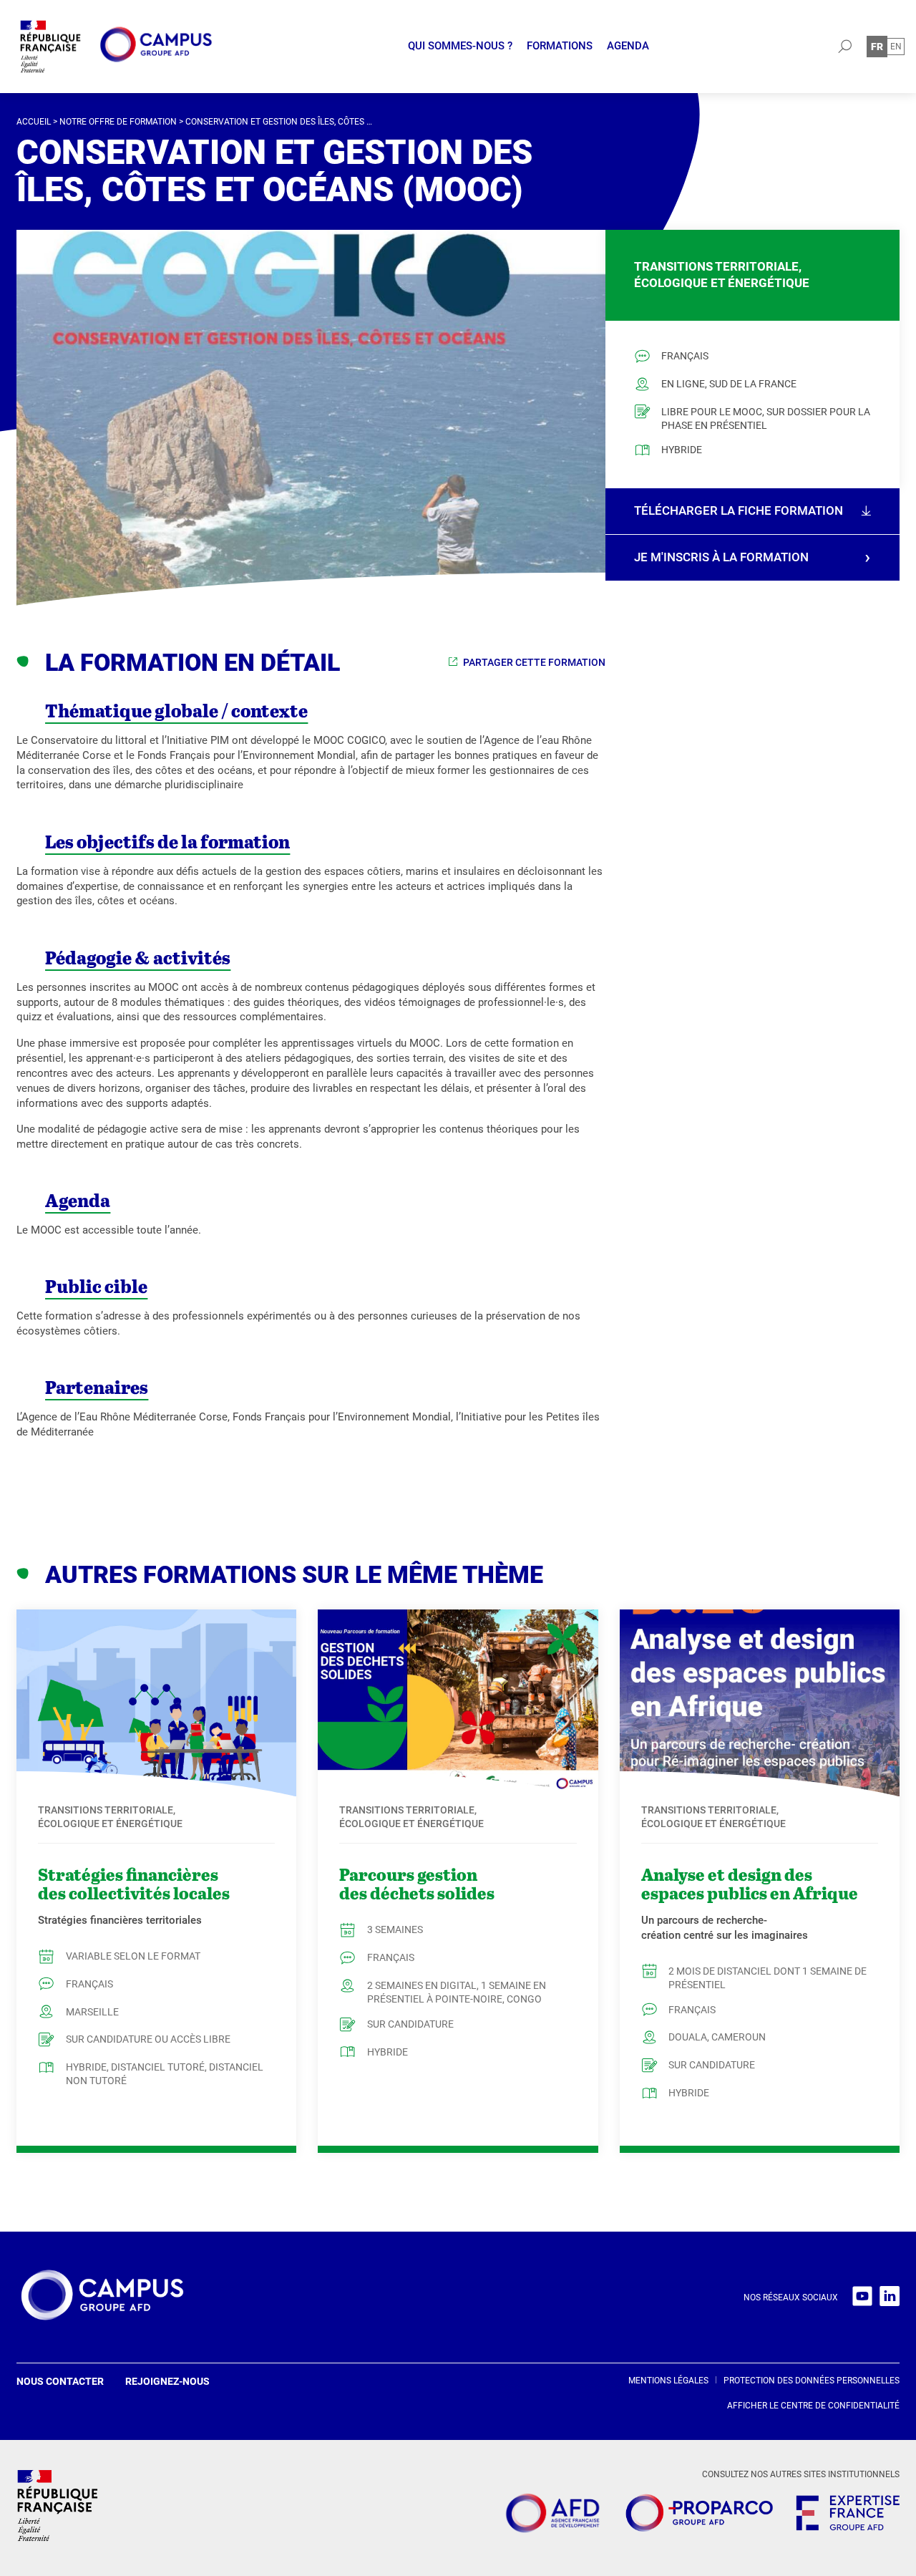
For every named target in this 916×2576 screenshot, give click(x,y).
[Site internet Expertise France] (848, 2515)
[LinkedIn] (890, 2297)
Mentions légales (668, 2381)
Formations (560, 46)
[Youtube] (862, 2297)
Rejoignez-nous (167, 2381)
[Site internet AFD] (552, 2516)
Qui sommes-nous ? (460, 46)
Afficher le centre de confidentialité (813, 2406)
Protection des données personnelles (812, 2381)
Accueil (34, 122)
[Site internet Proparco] (699, 2515)
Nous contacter (60, 2381)
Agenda (628, 46)
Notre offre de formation (118, 122)
